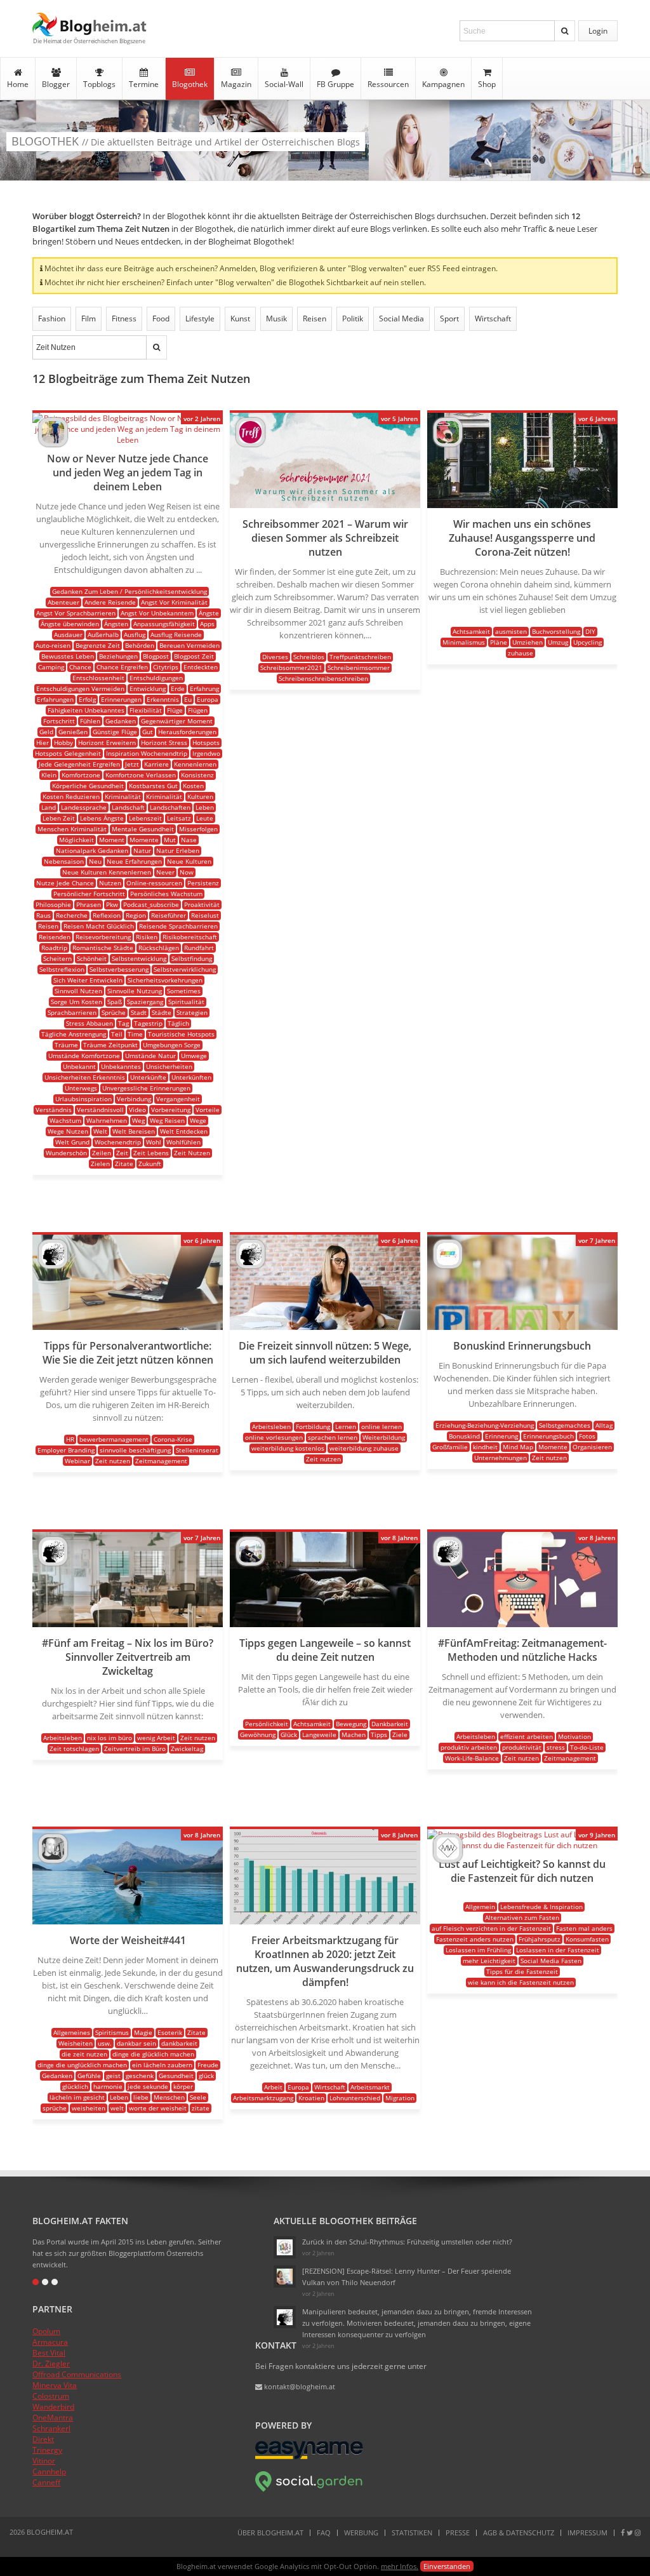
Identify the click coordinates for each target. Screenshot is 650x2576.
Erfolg (87, 699)
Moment (112, 840)
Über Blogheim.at (270, 2532)
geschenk (140, 2076)
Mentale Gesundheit (143, 829)
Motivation (574, 1736)
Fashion (52, 319)
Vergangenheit (178, 1099)
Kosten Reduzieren (71, 796)
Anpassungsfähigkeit (164, 624)
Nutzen (110, 883)
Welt (100, 1131)
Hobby (63, 742)
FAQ (324, 2532)
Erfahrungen (55, 699)
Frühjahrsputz (540, 1939)
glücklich (75, 2086)
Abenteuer (63, 602)
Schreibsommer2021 (291, 667)
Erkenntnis (163, 699)
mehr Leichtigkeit (489, 1961)
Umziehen (527, 642)
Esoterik (170, 2032)
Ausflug (135, 634)
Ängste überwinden (70, 624)
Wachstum (65, 1120)
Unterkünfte (148, 1077)
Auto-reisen (53, 645)
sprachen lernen (333, 1437)
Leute (205, 818)
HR (70, 1439)
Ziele (400, 1734)
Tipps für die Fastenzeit (522, 1971)
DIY (590, 631)
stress (556, 1747)
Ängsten (116, 624)
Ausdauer (68, 634)
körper (183, 2086)
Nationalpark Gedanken (92, 850)
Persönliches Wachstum (166, 894)
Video (137, 1110)
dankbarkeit (179, 2043)
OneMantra (53, 2418)
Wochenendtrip (118, 1142)
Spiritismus (112, 2032)
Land (49, 807)
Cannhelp (49, 2472)
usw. (105, 2043)
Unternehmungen (501, 1458)
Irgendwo (206, 753)
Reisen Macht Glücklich (99, 926)
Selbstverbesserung (119, 969)
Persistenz (203, 883)
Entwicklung (148, 688)
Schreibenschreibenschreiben (323, 678)
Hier (43, 742)
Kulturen (200, 796)
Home (18, 84)
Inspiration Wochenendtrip (147, 753)
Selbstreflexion (62, 969)
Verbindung (134, 1099)
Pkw (112, 904)
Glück (289, 1734)
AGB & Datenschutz (519, 2532)
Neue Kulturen (189, 861)
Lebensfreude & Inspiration (541, 1907)
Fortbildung (313, 1426)
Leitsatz (179, 818)
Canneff (46, 2482)
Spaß (115, 1002)
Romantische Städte (103, 948)
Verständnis (54, 1110)
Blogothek (190, 84)
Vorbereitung (171, 1110)
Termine (144, 84)
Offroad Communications (77, 2374)
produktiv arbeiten (469, 1747)
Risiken (147, 937)
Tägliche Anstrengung (74, 1034)
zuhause (521, 653)
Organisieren (592, 1447)
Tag (123, 1023)
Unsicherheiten (169, 1066)
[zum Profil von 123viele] (448, 1265)
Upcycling (587, 642)
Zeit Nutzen (192, 1153)
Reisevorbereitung (103, 937)
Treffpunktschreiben (360, 657)
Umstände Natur (150, 1056)
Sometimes (184, 991)
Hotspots (206, 742)
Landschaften (170, 807)
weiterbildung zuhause (364, 1448)
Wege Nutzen (68, 1131)
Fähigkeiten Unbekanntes (86, 710)
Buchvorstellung (556, 631)
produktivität (522, 1747)
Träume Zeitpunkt (110, 1045)
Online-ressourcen (154, 883)
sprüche (55, 2108)
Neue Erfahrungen (134, 861)
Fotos (587, 1436)
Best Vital (49, 2353)
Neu (95, 861)
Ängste (209, 613)
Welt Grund (72, 1142)
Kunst (240, 319)
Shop (487, 84)
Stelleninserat (197, 1450)
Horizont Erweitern (107, 742)
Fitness (124, 319)
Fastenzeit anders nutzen (475, 1939)
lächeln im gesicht (77, 2097)
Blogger (56, 84)
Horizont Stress (164, 742)
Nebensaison (64, 861)
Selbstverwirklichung (185, 969)
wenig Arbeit (156, 1738)
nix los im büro (109, 1738)
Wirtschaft (493, 319)
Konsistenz (197, 775)
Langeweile (319, 1734)
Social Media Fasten (551, 1961)
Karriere (156, 764)
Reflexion (107, 915)
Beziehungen (118, 656)
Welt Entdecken (184, 1131)
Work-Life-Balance (472, 1758)
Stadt (139, 1012)
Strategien (192, 1012)
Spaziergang (145, 1002)
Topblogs (99, 84)
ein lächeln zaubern (162, 2065)
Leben (205, 807)
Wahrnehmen (107, 1120)
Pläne (499, 642)
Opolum (46, 2331)
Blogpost (156, 656)
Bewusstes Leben (68, 656)
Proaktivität (202, 904)
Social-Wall (284, 84)
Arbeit (273, 2087)
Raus (43, 915)
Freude (208, 2065)
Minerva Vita (55, 2385)
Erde (178, 688)
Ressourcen (388, 84)
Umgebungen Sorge (172, 1045)
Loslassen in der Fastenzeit (558, 1950)
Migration (400, 2098)
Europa (208, 699)
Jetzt (132, 764)
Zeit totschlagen (74, 1748)
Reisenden (55, 937)
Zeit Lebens (151, 1153)
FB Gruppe (335, 84)
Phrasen (89, 904)
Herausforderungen (187, 732)
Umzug (558, 642)
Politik (353, 319)
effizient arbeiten (527, 1736)
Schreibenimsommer (359, 667)
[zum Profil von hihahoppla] (285, 2317)
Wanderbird (53, 2407)
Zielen (100, 1164)
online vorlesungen (274, 1437)
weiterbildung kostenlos (288, 1448)
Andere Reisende (110, 602)
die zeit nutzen (84, 2054)
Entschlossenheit (98, 678)
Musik (276, 319)
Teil (117, 1034)
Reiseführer (169, 915)
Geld (46, 732)
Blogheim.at (90, 24)
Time (135, 1034)
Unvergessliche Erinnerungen (146, 1088)
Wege (198, 1120)
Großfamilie (450, 1447)
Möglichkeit (76, 840)
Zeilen (102, 1153)
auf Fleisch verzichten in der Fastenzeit (491, 1928)
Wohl (154, 1142)
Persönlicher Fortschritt (89, 894)
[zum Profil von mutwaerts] (448, 1860)
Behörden (140, 645)
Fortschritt (59, 721)
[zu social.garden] (309, 2489)
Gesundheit (176, 2076)
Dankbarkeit (390, 1724)
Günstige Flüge (115, 732)
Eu (188, 699)
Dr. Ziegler (51, 2364)
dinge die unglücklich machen (82, 2065)
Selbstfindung (192, 958)
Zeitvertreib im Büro (135, 1748)
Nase (189, 840)
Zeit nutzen (113, 1461)
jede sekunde (148, 2086)
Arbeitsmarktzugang (263, 2098)
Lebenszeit (145, 818)
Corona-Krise (173, 1439)
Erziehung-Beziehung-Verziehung (485, 1425)
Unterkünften (191, 1077)
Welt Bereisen (134, 1131)
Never (165, 872)
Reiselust (205, 915)
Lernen (346, 1426)
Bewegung (351, 1724)
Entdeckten (201, 667)
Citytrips (166, 667)
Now (187, 872)
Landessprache (84, 807)
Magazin (236, 84)
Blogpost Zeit (194, 656)
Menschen (169, 2097)
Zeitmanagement (161, 1461)
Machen (354, 1734)
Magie (143, 2032)
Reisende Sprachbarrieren (178, 926)
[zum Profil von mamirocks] (448, 444)
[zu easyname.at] (309, 2456)
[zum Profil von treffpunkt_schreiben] (250, 444)
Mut (170, 840)
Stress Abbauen (90, 1023)
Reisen (315, 319)
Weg (138, 1120)
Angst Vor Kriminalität (174, 602)
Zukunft (150, 1164)
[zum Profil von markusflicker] (53, 444)
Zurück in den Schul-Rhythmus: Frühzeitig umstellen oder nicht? (407, 2242)
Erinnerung (501, 1436)
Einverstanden (447, 2566)
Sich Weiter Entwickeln (88, 980)
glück (206, 2076)
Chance (80, 667)
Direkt (43, 2439)
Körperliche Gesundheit (88, 786)
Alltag (604, 1425)
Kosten (193, 786)
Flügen (198, 710)
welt (117, 2108)
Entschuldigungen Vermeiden (80, 688)
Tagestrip (148, 1023)
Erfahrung (204, 688)
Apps (207, 624)
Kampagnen (443, 84)
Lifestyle (200, 319)
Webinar (77, 1461)
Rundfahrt (199, 948)
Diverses (275, 657)
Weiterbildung (384, 1437)
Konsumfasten (587, 1939)
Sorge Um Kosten (76, 1002)
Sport (449, 319)
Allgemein (480, 1907)
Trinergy (47, 2450)
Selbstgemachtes (565, 1425)
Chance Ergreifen (122, 667)
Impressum (587, 2532)
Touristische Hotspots (181, 1034)
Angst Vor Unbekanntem (157, 613)
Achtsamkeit (471, 631)
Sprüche (114, 1012)
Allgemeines (72, 2032)
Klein (49, 775)
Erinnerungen (121, 699)
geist (113, 2076)
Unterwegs (81, 1088)
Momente (144, 840)
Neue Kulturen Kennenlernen (107, 872)
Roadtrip (54, 948)
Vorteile (208, 1110)
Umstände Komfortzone (84, 1056)
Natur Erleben (178, 850)
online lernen (381, 1426)
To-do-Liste (587, 1747)
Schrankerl (51, 2428)
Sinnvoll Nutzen (78, 991)
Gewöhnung (258, 1734)
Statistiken (412, 2532)
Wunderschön (66, 1153)
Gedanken (121, 721)
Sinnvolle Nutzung (135, 991)
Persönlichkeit (267, 1724)
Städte (162, 1012)
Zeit (122, 1153)
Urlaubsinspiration (83, 1099)
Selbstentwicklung (139, 958)
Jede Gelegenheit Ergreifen (79, 764)
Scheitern (57, 958)
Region (136, 915)
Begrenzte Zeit (98, 645)
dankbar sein (136, 2043)
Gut (148, 732)
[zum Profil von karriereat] (53, 1265)
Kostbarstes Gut (153, 786)
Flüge (175, 710)
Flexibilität (146, 710)
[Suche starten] (565, 31)
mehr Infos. (400, 2566)
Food (161, 319)
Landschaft (128, 807)
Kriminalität (164, 796)
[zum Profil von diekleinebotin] (285, 2247)
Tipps (379, 1734)
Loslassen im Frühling (478, 1950)
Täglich (178, 1023)
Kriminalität (123, 796)
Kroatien (311, 2098)
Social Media (401, 319)
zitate (201, 2108)
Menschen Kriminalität (72, 829)
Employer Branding (66, 1450)
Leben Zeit (59, 818)
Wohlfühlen (183, 1142)
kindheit (485, 1447)
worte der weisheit (158, 2108)
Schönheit (92, 958)
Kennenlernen (195, 764)
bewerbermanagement (114, 1439)
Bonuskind (464, 1436)
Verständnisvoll (100, 1110)
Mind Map (518, 1447)
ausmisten (511, 631)
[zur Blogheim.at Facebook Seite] (623, 2532)
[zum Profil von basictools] (250, 1563)
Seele (198, 2097)
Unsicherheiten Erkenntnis (85, 1077)
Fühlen (90, 721)
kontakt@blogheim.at (299, 2386)
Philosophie (53, 904)
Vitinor (44, 2461)
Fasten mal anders (584, 1928)
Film (89, 319)
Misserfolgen (198, 829)
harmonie (108, 2086)
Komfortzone (81, 775)
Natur (142, 850)
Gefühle (89, 2076)
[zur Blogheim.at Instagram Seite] (638, 2532)
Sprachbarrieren (72, 1012)
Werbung (361, 2532)
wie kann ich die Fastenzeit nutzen (521, 1982)
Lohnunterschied (355, 2098)
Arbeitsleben (271, 1426)
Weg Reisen (167, 1120)
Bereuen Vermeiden (189, 645)
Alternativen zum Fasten (522, 1917)
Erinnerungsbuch (548, 1436)
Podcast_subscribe (151, 904)
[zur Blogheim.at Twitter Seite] (630, 2532)
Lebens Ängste (102, 818)
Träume (66, 1045)
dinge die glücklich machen (153, 2054)
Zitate (124, 1164)
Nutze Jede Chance (65, 883)
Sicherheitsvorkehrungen (165, 980)
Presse (458, 2532)
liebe (141, 2097)
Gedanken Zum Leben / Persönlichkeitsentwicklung (129, 591)
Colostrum (51, 2396)
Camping (51, 667)
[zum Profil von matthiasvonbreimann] (53, 1860)
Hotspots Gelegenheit (68, 753)
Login (598, 31)
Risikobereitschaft (190, 937)
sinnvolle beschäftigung (135, 1450)
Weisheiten (76, 2043)
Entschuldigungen (156, 678)
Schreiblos (309, 657)
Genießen (73, 732)
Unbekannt (79, 1066)
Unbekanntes (121, 1066)
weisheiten (89, 2108)
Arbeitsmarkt (370, 2087)
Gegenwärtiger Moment (177, 721)
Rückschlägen (159, 948)
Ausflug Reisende (176, 634)
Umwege (194, 1056)
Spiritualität (186, 1002)
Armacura (50, 2342)
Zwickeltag (187, 1748)
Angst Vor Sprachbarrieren (76, 613)
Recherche (72, 915)
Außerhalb (103, 634)
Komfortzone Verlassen (141, 775)
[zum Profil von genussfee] (285, 2277)
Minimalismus (464, 642)
